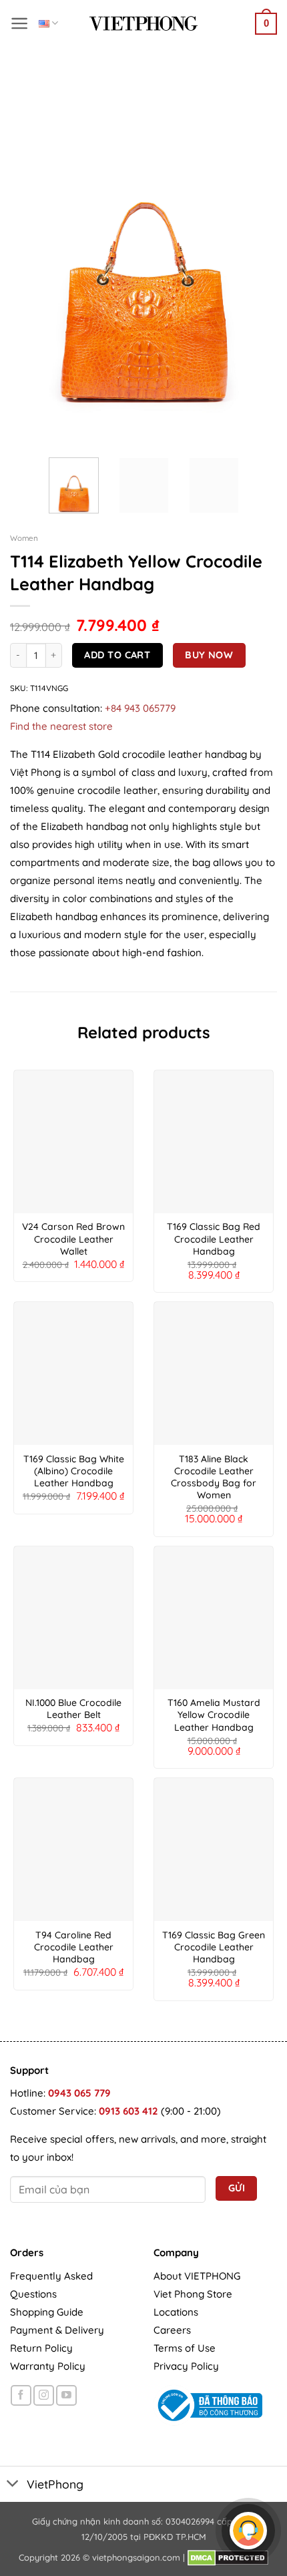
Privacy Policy (186, 2366)
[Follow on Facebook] (21, 2395)
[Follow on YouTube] (66, 2395)
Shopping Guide (47, 2312)
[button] (20, 23)
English (48, 23)
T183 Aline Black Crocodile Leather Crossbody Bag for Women (214, 1477)
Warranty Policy (48, 2366)
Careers (172, 2330)
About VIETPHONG (197, 2276)
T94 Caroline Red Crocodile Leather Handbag (74, 1947)
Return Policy (41, 2348)
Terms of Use (185, 2348)
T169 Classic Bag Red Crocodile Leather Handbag (214, 1239)
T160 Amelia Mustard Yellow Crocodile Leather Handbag (214, 1715)
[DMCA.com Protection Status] (228, 2557)
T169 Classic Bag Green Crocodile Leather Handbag (214, 1947)
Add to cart (117, 655)
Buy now (209, 655)
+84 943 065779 (140, 708)
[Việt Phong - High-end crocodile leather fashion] (143, 23)
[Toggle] (13, 2484)
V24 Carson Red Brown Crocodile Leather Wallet (73, 1239)
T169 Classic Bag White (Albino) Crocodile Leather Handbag (74, 1471)
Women (24, 538)
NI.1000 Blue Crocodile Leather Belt (73, 1709)
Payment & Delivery (57, 2330)
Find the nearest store (61, 726)
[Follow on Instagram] (44, 2395)
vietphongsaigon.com (136, 2557)
